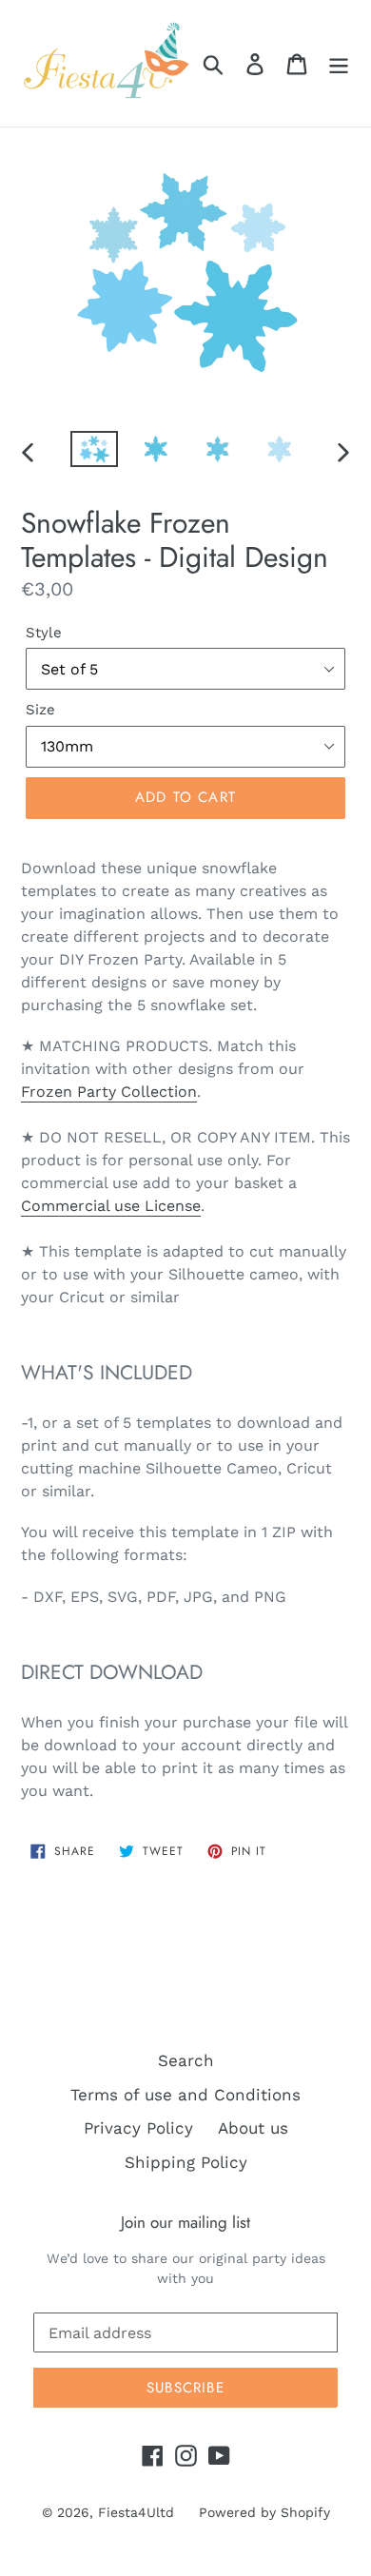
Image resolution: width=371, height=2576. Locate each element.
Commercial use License (111, 1206)
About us (253, 2128)
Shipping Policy (186, 2162)
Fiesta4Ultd (136, 2512)
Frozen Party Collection (109, 1092)
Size (40, 710)
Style (44, 633)
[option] (95, 452)
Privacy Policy (138, 2128)
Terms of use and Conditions (185, 2095)
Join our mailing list (185, 2222)
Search (186, 2060)
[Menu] (339, 64)
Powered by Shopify (264, 2512)
